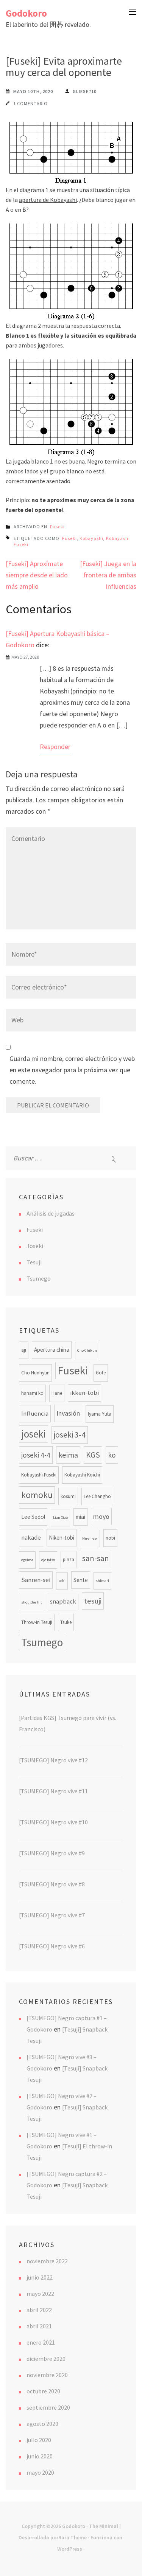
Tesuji (34, 1262)
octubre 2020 (43, 2391)
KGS (93, 1455)
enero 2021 (41, 2342)
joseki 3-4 (70, 1435)
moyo (101, 1516)
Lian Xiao (60, 1518)
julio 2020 (39, 2440)
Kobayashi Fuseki (39, 1475)
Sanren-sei (36, 1580)
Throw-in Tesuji (37, 1622)
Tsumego (39, 1278)
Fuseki (57, 527)
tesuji (93, 1601)
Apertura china (52, 1350)
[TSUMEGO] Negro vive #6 (52, 1946)
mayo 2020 (40, 2472)
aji (24, 1350)
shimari (102, 1581)
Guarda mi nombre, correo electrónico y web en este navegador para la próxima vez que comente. (72, 1070)
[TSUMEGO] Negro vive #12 (53, 1760)
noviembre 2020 (47, 2375)
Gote (101, 1373)
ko (112, 1455)
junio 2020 (40, 2456)
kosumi (68, 1496)
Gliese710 (85, 91)
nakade (31, 1538)
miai (80, 1517)
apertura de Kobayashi (48, 200)
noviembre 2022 (47, 2261)
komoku (37, 1495)
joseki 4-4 (36, 1455)
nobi (110, 1538)
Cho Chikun (87, 1350)
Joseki (35, 1246)
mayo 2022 (40, 2294)
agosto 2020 (42, 2424)
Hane (57, 1393)
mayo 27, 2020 (25, 657)
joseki (34, 1434)
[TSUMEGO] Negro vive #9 (52, 1853)
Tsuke (66, 1622)
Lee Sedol (33, 1517)
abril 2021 (39, 2326)
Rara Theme (73, 2537)
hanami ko (32, 1393)
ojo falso (48, 1560)
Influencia (35, 1414)
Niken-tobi (62, 1538)
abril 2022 (39, 2310)
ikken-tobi (84, 1393)
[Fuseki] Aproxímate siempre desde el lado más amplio (37, 575)
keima (68, 1455)
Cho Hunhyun (35, 1373)
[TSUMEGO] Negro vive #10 (53, 1822)
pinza (69, 1559)
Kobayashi (91, 538)
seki (62, 1581)
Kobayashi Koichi (82, 1475)
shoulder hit (32, 1602)
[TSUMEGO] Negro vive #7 (52, 1915)
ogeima (27, 1560)
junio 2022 (40, 2277)
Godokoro (26, 13)
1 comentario (30, 103)
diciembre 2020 (46, 2359)
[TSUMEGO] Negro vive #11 (53, 1791)
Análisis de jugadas (51, 1213)
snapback (63, 1601)
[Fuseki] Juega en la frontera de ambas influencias (108, 575)
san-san (96, 1558)
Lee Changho (97, 1496)
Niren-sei (90, 1538)
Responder (55, 747)
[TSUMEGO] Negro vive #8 (52, 1884)
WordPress (70, 2549)
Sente (81, 1580)
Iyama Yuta (100, 1414)
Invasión (68, 1413)
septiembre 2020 (48, 2407)
